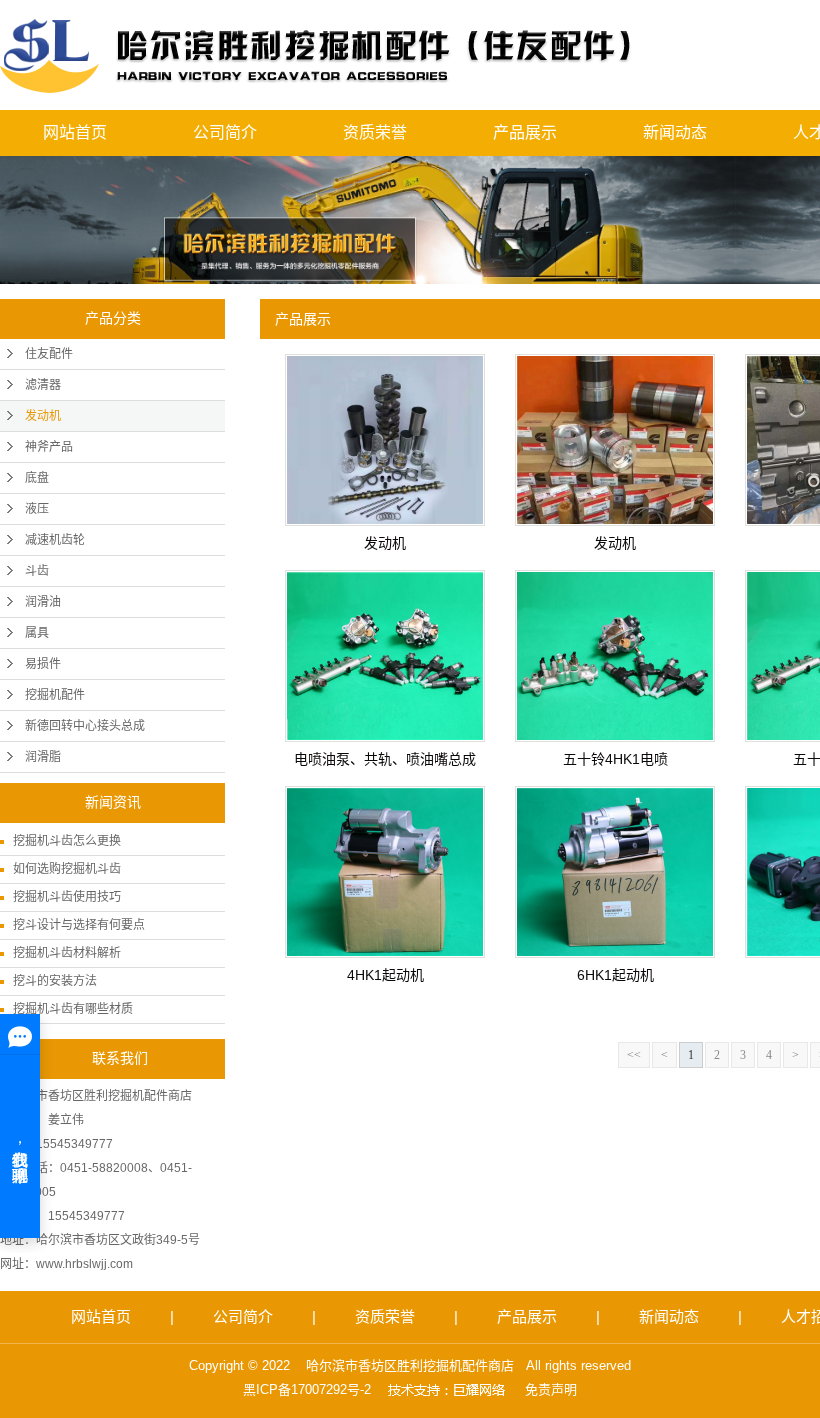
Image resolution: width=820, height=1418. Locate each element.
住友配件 (49, 354)
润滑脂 (43, 757)
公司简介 (225, 132)
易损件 (43, 664)
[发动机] (385, 440)
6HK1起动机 (615, 975)
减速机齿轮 (55, 540)
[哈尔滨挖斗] (316, 55)
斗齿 (37, 571)
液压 (37, 509)
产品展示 (525, 132)
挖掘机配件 (55, 695)
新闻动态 (675, 132)
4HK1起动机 (385, 975)
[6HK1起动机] (615, 872)
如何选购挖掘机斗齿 (67, 869)
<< (634, 1055)
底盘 (37, 478)
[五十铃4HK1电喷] (615, 656)
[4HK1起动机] (385, 872)
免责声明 (551, 1389)
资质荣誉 (375, 132)
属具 (37, 633)
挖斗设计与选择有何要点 (79, 925)
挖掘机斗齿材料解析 (67, 953)
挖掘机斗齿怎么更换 (67, 841)
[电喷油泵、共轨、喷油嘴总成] (385, 656)
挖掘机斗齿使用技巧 (67, 897)
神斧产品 (49, 447)
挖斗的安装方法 (55, 981)
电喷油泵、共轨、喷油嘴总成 (385, 759)
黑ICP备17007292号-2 (307, 1389)
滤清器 (43, 385)
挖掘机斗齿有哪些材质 (73, 1009)
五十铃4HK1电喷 (615, 759)
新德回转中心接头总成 (85, 726)
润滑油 (43, 602)
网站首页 (75, 132)
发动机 (43, 416)
